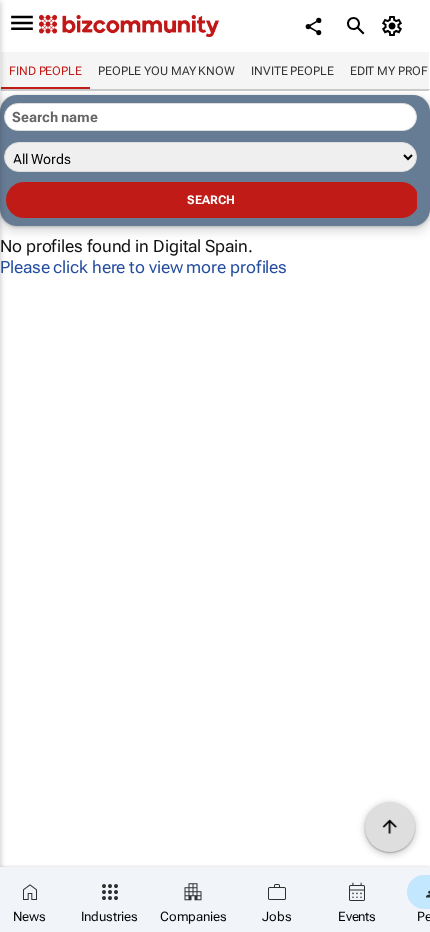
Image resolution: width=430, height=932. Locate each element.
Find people (45, 71)
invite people (292, 71)
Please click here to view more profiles (143, 267)
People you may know (166, 71)
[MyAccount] (395, 26)
